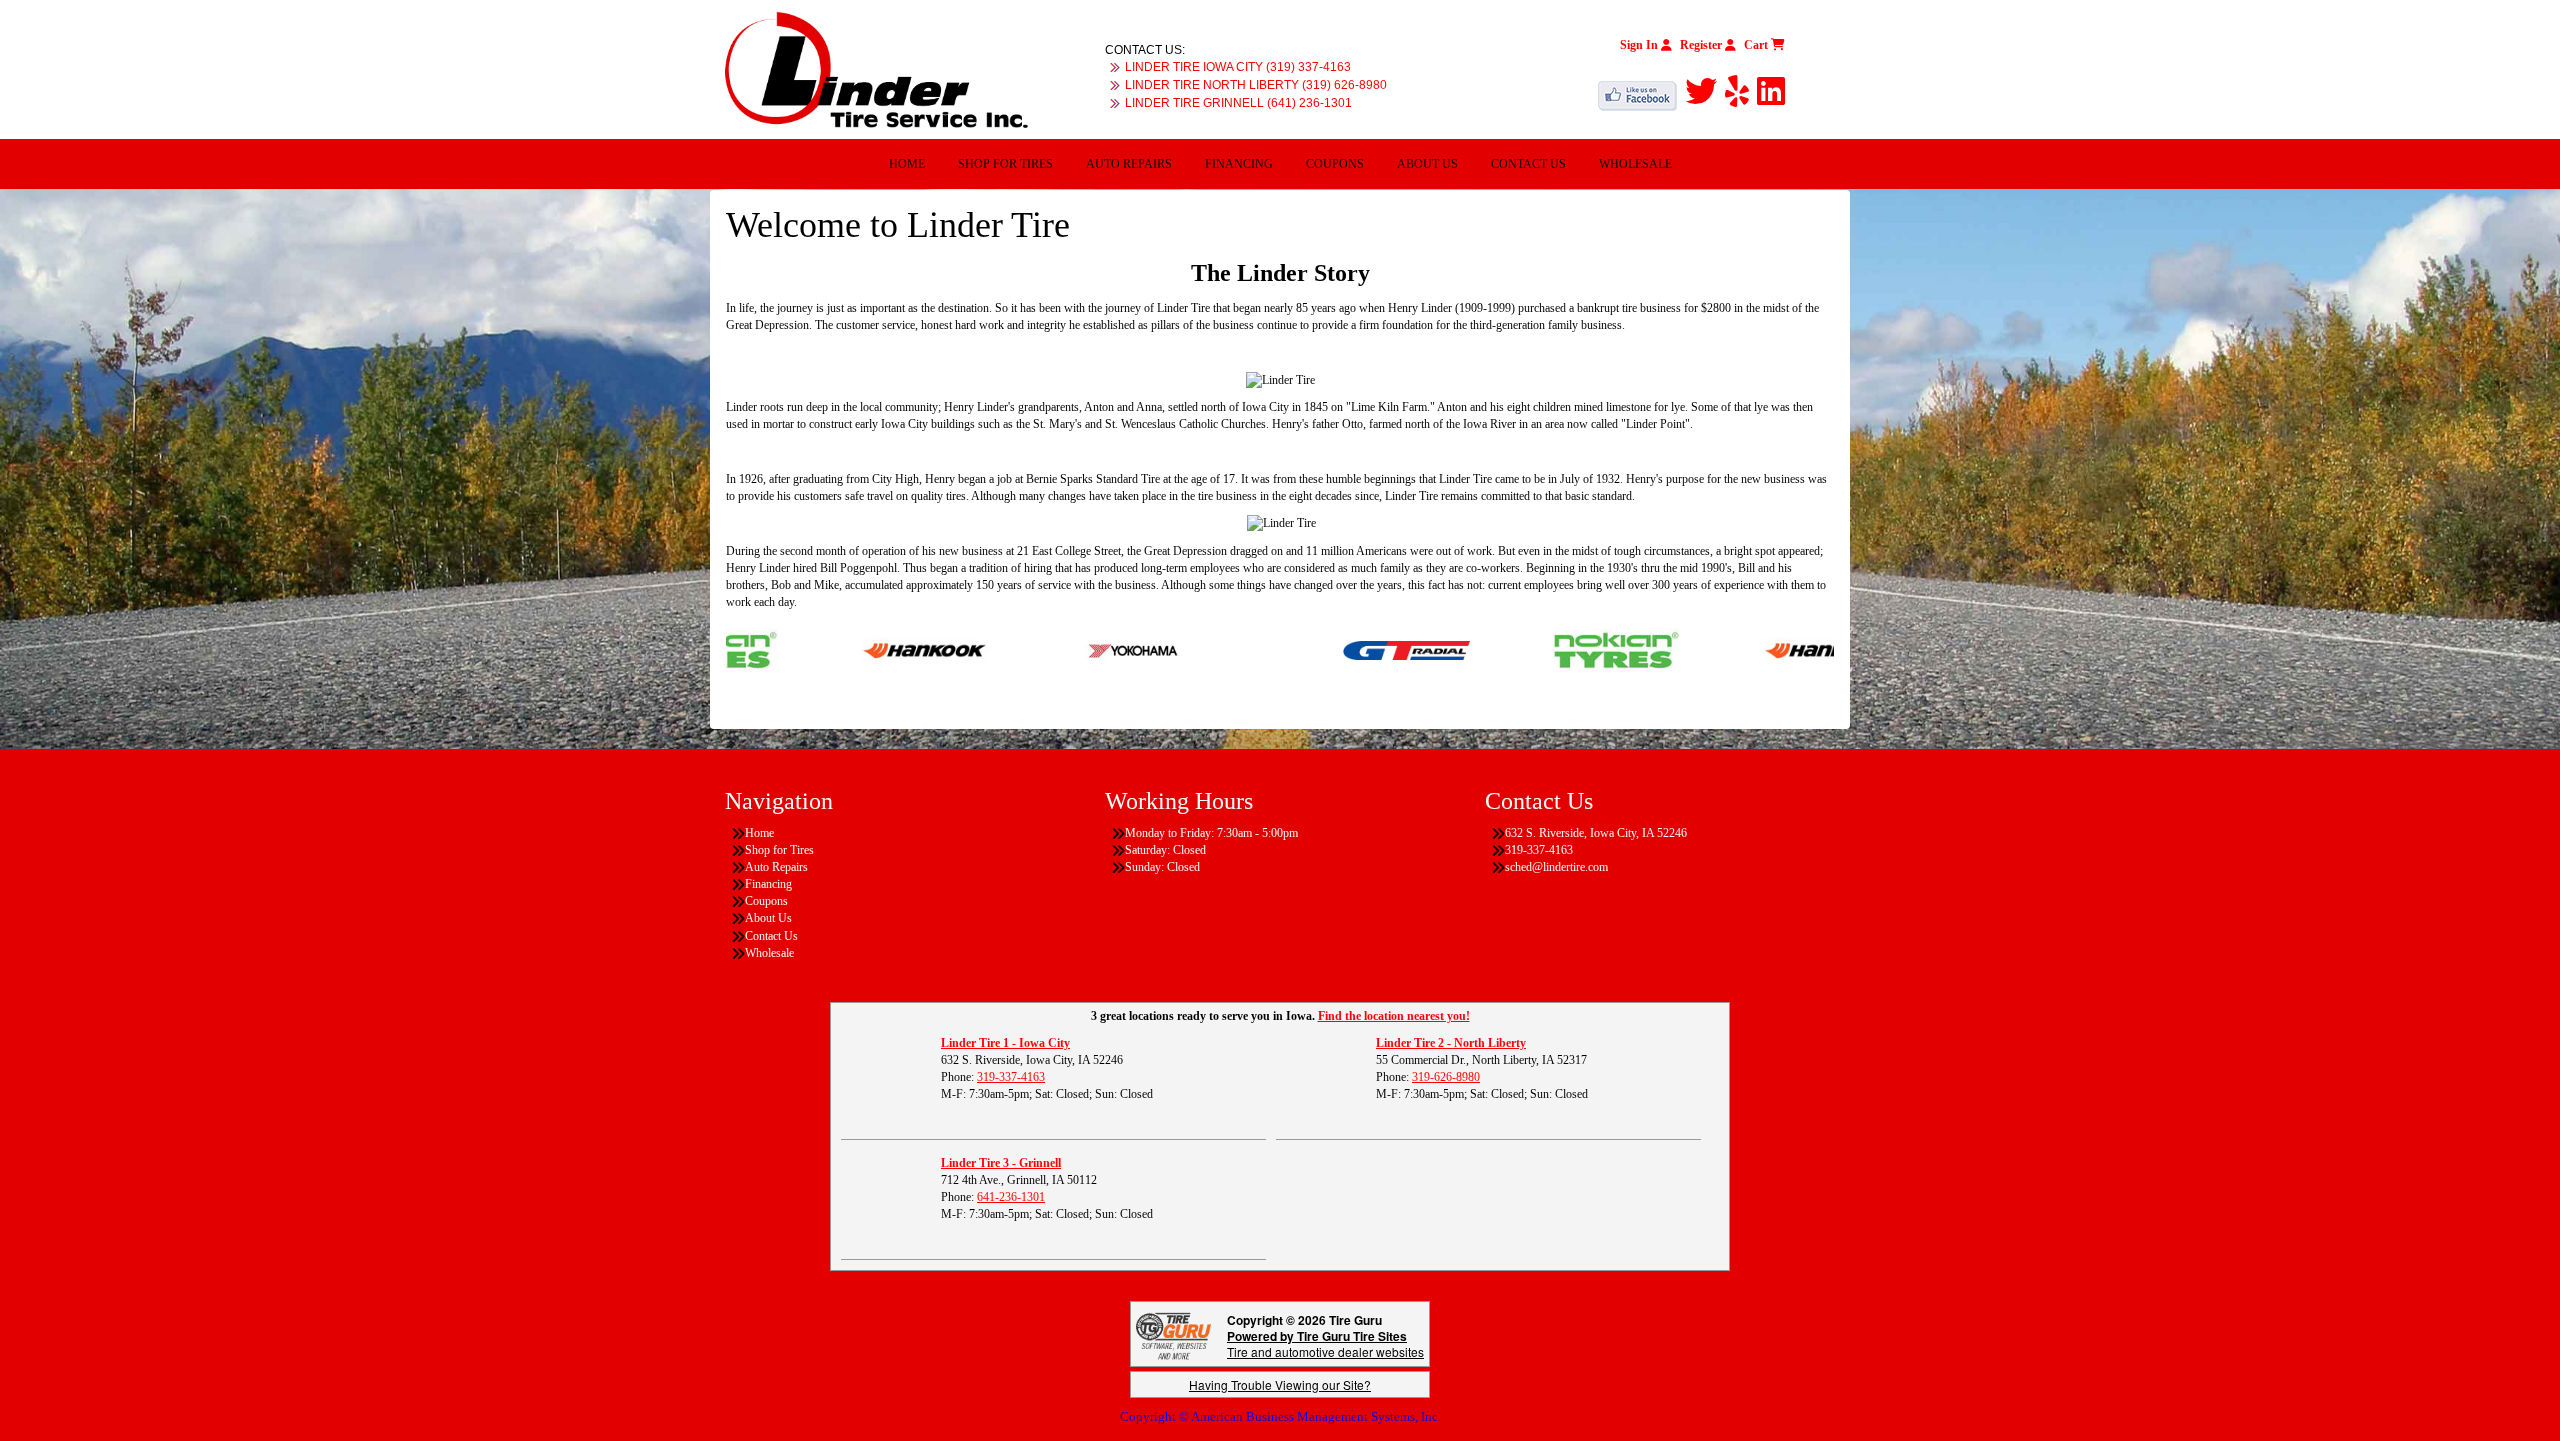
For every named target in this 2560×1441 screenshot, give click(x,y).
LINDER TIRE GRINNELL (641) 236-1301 (1238, 103)
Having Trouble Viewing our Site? (1280, 1384)
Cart (1757, 45)
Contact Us (1528, 164)
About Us (1427, 164)
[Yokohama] (1069, 649)
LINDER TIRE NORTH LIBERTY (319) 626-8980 (1256, 85)
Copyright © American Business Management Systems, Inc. (1280, 1416)
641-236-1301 (1011, 1197)
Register (1702, 45)
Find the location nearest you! (1394, 1016)
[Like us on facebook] (1641, 92)
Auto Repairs (1129, 164)
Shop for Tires (1005, 164)
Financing (1239, 164)
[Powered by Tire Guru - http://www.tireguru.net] (1173, 1334)
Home (907, 164)
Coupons (1335, 164)
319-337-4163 (1011, 1077)
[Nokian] (1551, 649)
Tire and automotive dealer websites (1325, 1343)
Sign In (1640, 45)
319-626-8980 (1446, 1077)
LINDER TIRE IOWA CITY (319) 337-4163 (1238, 67)
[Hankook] (859, 649)
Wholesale (1635, 164)
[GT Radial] (1341, 649)
